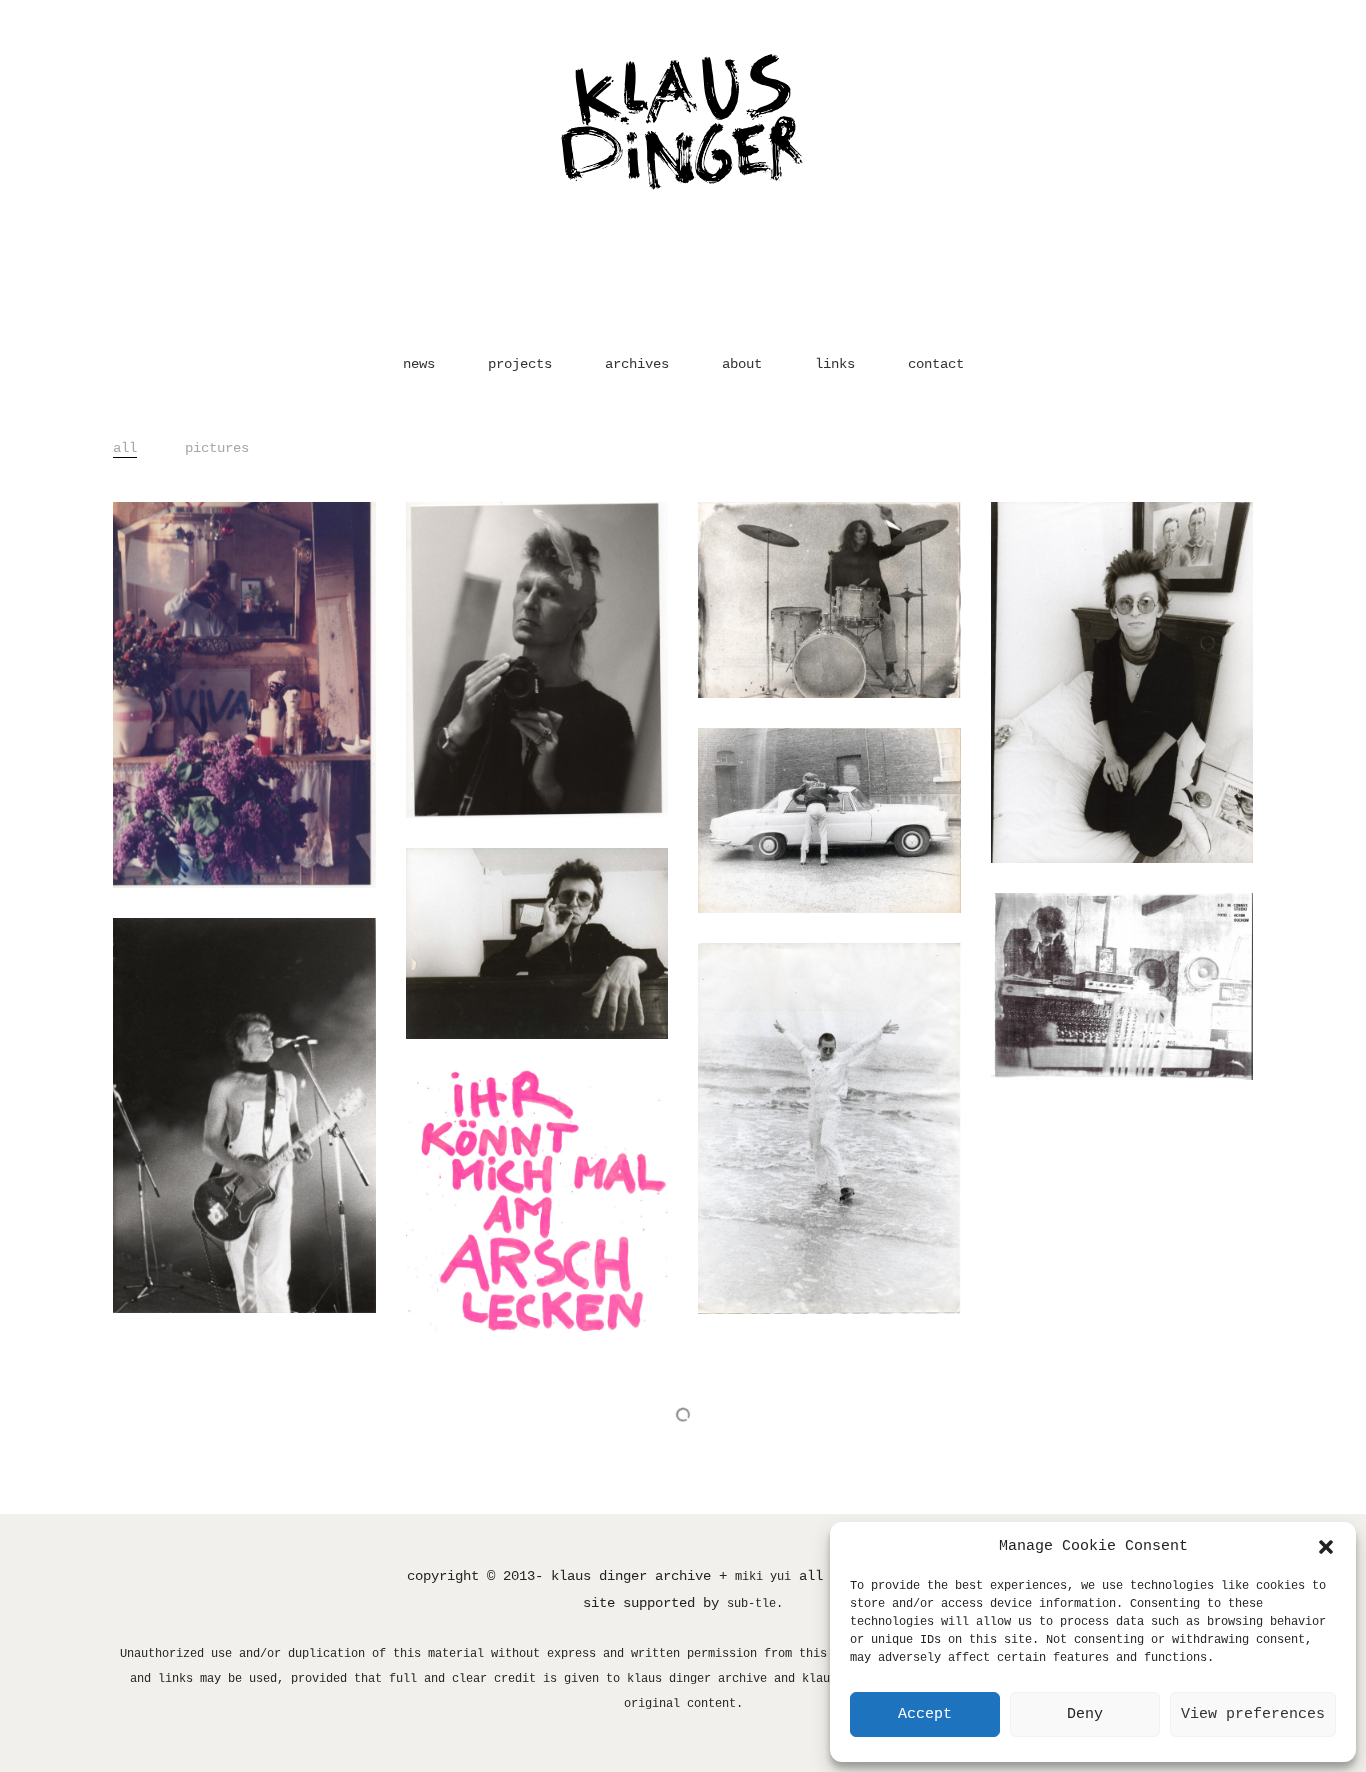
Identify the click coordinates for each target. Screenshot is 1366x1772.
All (125, 448)
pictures (217, 448)
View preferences (1253, 1714)
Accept (925, 1714)
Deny (1085, 1714)
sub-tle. (755, 1604)
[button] (1326, 1547)
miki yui (763, 1577)
